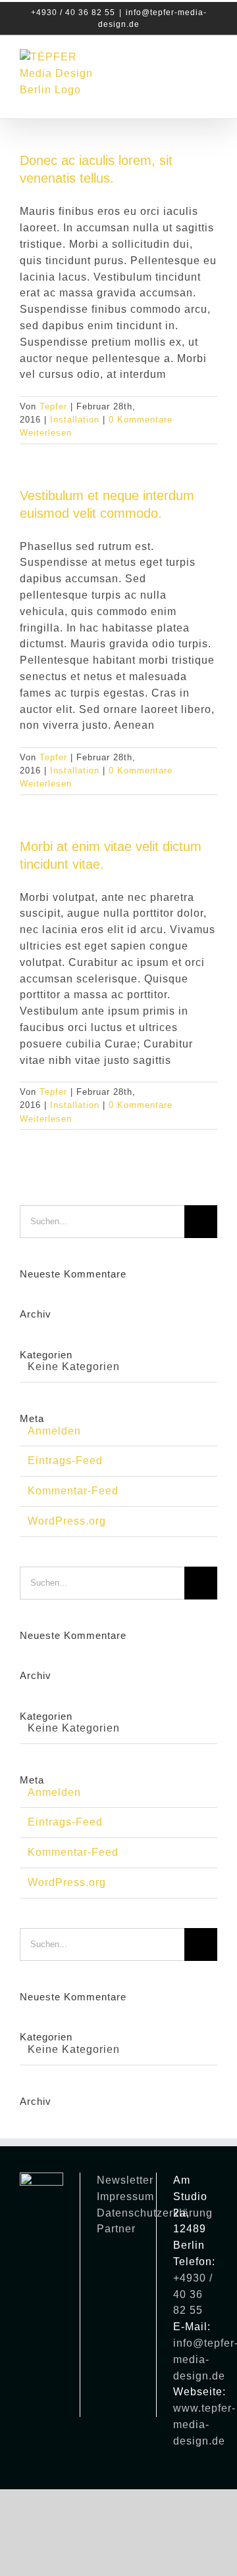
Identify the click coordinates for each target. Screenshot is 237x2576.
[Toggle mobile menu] (212, 61)
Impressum (125, 2196)
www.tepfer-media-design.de (204, 2425)
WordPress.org (67, 1521)
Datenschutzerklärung (155, 2213)
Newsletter (125, 2180)
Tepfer (53, 406)
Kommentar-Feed (73, 1491)
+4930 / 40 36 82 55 (193, 2294)
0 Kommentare (141, 420)
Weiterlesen (46, 433)
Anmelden (54, 1431)
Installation (75, 420)
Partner (116, 2229)
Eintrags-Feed (65, 1460)
